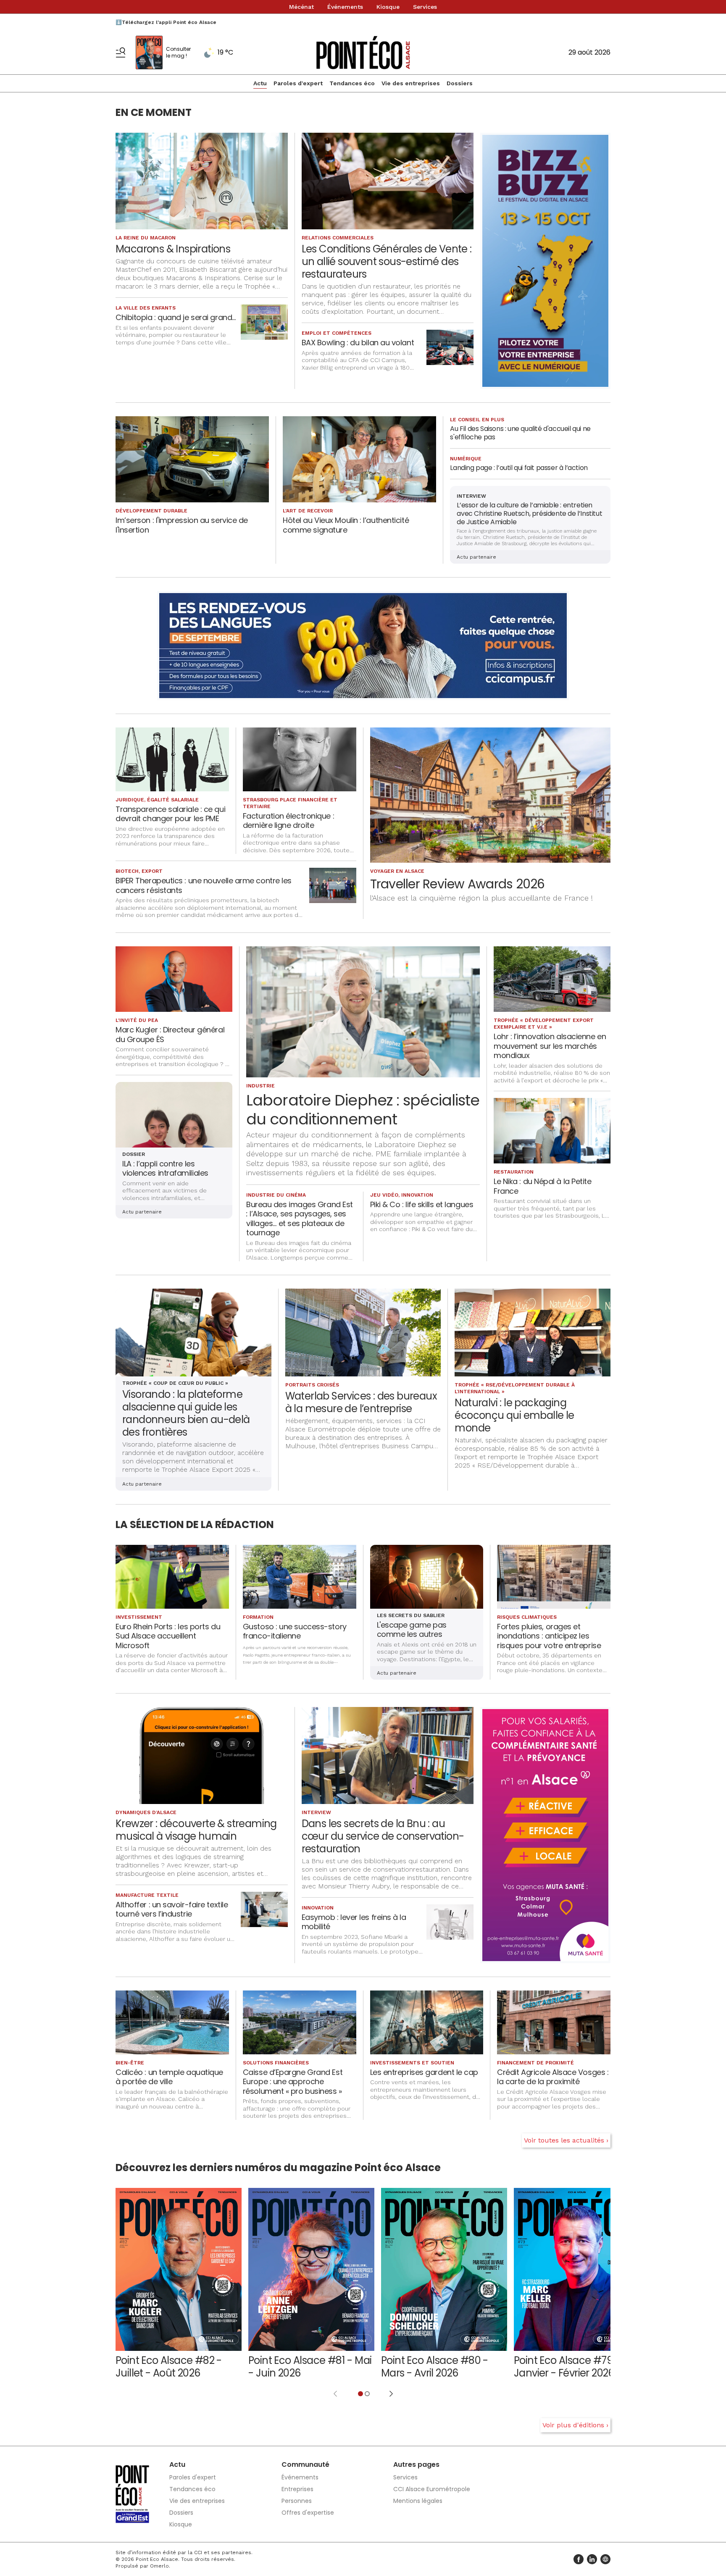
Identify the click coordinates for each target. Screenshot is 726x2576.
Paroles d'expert (298, 83)
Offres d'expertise (308, 2513)
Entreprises (297, 2489)
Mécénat (301, 7)
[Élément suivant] (391, 2394)
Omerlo (159, 2566)
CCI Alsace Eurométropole (432, 2489)
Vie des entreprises (411, 83)
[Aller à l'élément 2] (367, 2394)
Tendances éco (352, 83)
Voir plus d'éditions (573, 2425)
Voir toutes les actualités (564, 2140)
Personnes (297, 2501)
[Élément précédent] (335, 2394)
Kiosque (388, 7)
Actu (260, 83)
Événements (345, 7)
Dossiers (460, 83)
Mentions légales (418, 2501)
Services (425, 7)
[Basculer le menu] (121, 53)
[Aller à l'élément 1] (360, 2394)
